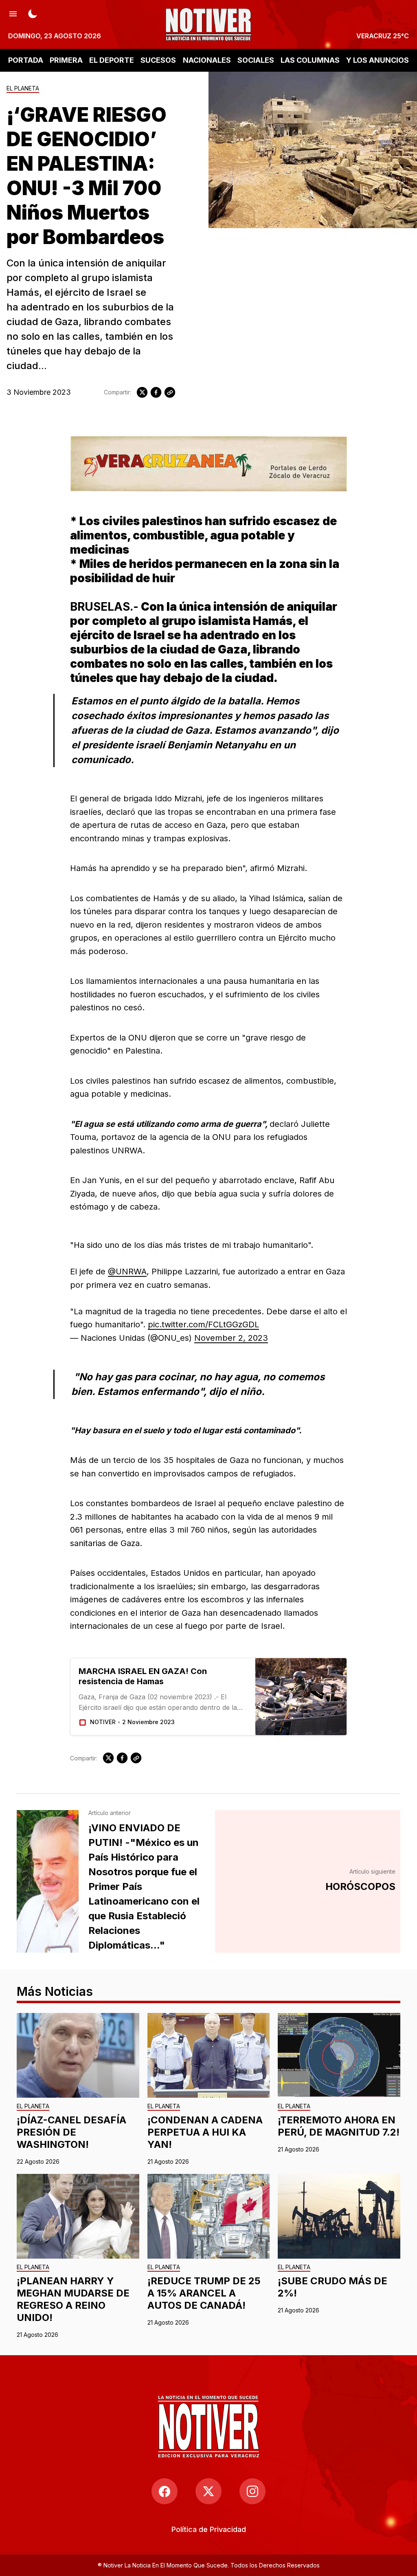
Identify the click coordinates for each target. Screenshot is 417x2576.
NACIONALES (207, 60)
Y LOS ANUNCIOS (377, 60)
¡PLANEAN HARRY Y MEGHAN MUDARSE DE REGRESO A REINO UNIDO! (73, 2299)
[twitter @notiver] (208, 2491)
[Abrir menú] (13, 13)
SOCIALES (256, 60)
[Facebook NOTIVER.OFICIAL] (165, 2491)
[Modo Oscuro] (33, 13)
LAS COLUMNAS (310, 60)
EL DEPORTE (112, 60)
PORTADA (26, 60)
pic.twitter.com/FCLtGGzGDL (203, 1324)
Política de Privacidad (209, 2529)
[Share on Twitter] (142, 392)
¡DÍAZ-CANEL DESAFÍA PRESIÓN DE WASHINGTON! (71, 2132)
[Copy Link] (170, 392)
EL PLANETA (23, 89)
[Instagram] (252, 2491)
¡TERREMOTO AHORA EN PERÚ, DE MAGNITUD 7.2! (339, 2126)
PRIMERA (66, 60)
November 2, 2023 (231, 1338)
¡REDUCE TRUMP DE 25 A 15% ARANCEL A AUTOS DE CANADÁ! (204, 2293)
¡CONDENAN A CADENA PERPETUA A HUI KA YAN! (205, 2132)
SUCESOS (158, 60)
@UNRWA (127, 1272)
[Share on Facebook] (156, 392)
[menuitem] (209, 2529)
